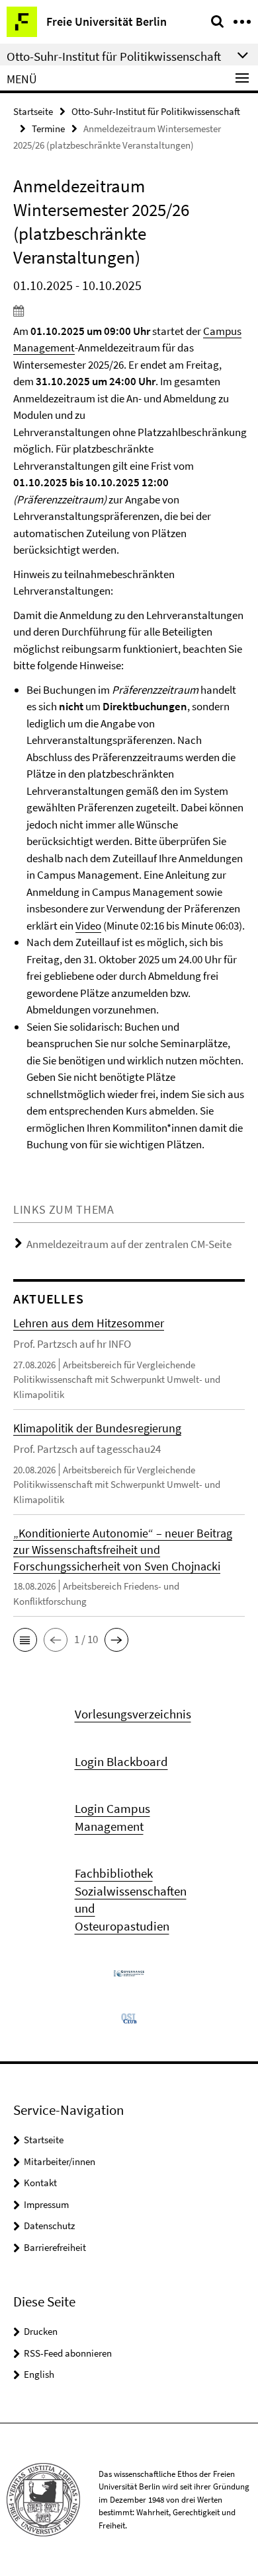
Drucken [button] (41, 2331)
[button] (25, 1640)
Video (88, 926)
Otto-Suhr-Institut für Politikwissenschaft (156, 111)
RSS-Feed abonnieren (68, 2353)
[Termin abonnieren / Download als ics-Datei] (129, 311)
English (39, 2374)
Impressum (46, 2204)
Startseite (33, 111)
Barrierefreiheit (55, 2247)
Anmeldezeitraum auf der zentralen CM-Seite (129, 1244)
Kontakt (40, 2183)
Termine (48, 129)
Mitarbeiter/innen (60, 2161)
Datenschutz (49, 2226)
